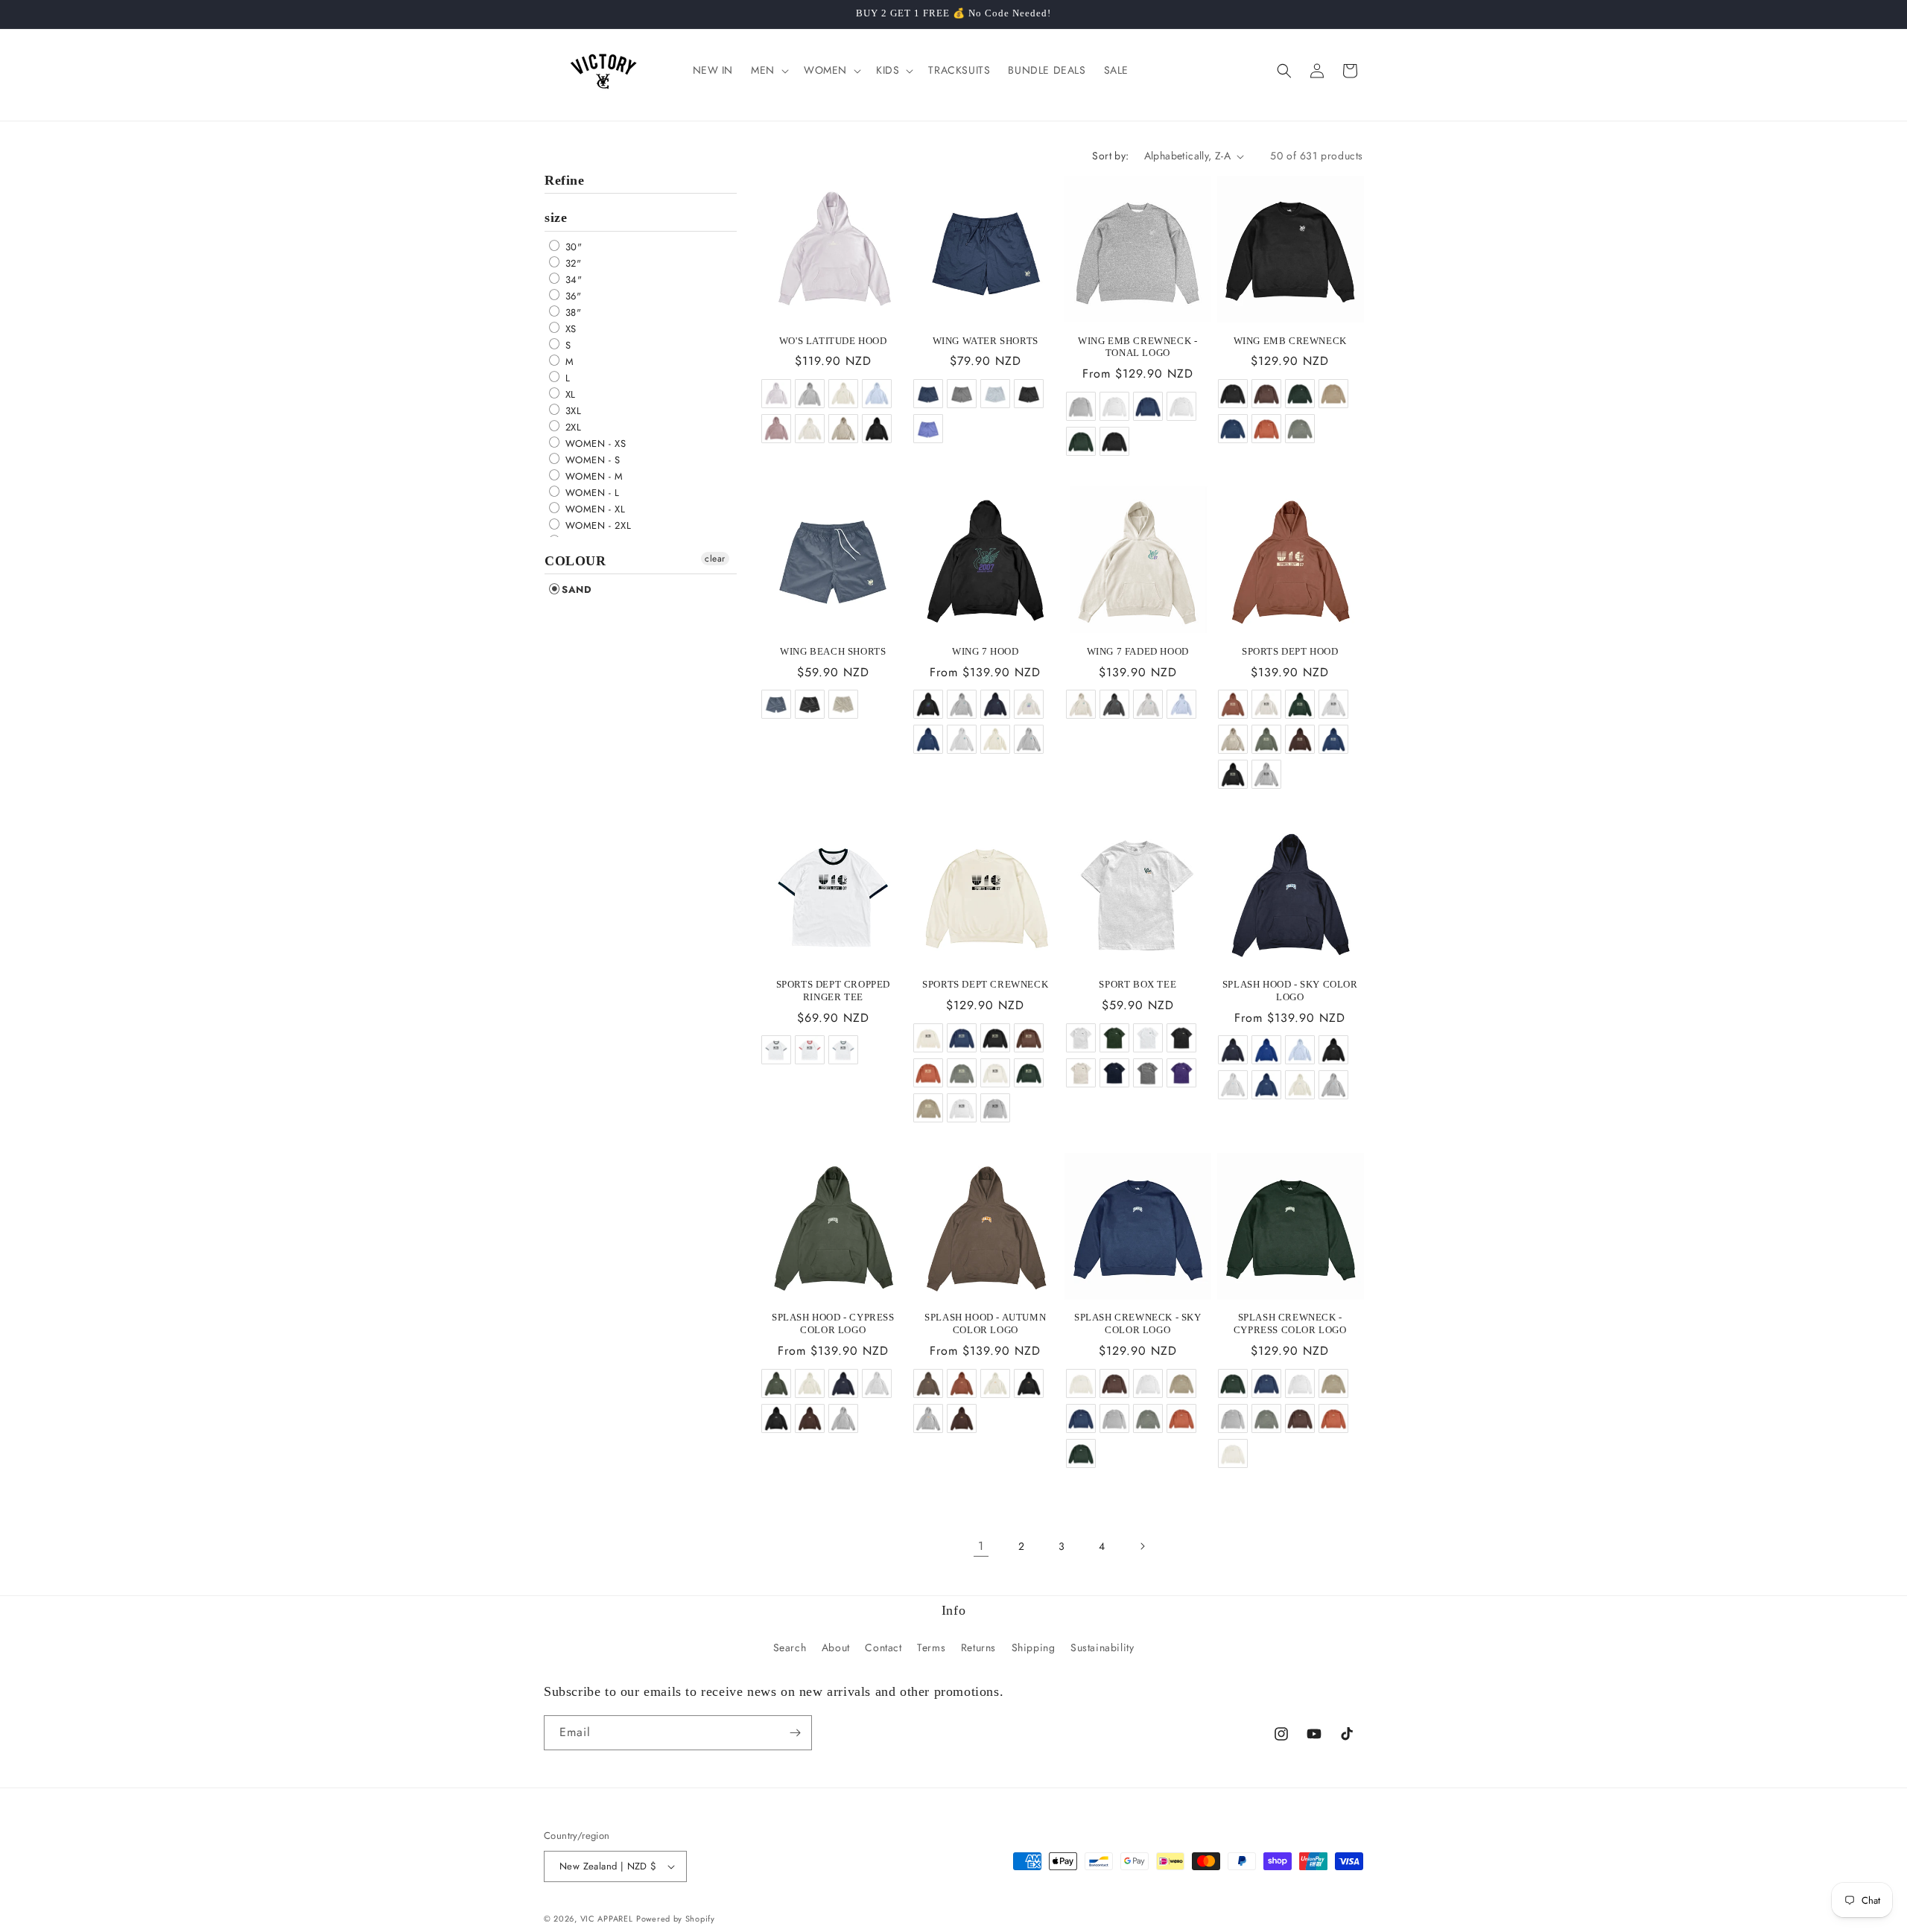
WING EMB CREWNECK (1290, 341)
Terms (931, 1647)
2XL (571, 427)
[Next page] (1142, 1546)
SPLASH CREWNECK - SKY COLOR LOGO (1138, 1324)
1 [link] (981, 1546)
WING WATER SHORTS (986, 341)
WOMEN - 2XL (596, 525)
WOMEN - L (591, 493)
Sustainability (1102, 1647)
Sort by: (1110, 156)
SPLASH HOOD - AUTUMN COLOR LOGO (985, 1324)
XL (569, 394)
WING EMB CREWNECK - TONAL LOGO (1137, 347)
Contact (883, 1647)
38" (571, 312)
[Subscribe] (795, 1733)
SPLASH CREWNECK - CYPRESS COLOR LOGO (1290, 1324)
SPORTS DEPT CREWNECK (985, 984)
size (556, 217)
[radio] (776, 393)
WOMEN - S (591, 460)
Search (790, 1647)
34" (572, 280)
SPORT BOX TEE (1137, 984)
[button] (768, 70)
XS (569, 329)
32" (571, 263)
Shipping (1034, 1647)
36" (571, 296)
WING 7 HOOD (986, 651)
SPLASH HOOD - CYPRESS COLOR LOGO (833, 1324)
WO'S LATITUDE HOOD (833, 341)
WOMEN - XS (594, 444)
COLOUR (575, 561)
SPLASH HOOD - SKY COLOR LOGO (1290, 991)
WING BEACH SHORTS (833, 651)
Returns (978, 1647)
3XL (571, 411)
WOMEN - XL (594, 509)
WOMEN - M (593, 476)
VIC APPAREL (607, 1919)
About (836, 1647)
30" (572, 247)
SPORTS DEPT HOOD (1290, 651)
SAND (577, 590)
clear (715, 559)
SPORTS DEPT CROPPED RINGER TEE (833, 991)
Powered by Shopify (676, 1919)
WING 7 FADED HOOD (1138, 651)
